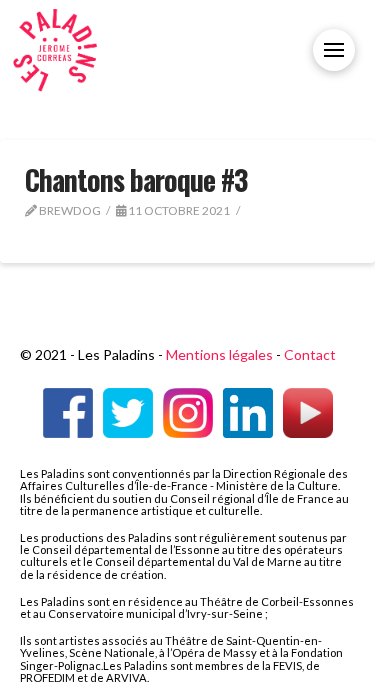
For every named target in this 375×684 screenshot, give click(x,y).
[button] (334, 50)
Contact (310, 354)
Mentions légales (219, 354)
